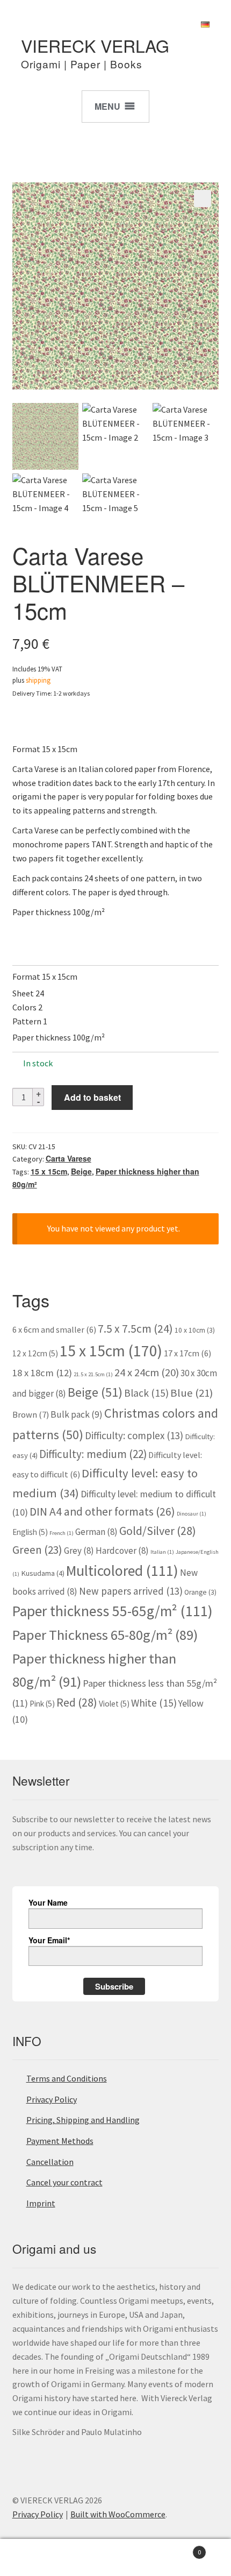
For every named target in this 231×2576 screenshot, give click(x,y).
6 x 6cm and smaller (54, 1329)
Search (115, 2558)
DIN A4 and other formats (102, 1512)
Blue (192, 1393)
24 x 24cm (147, 1372)
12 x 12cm (35, 1353)
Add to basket (92, 1097)
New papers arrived (131, 1591)
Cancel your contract (64, 2182)
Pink (42, 1704)
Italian (162, 1552)
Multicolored (122, 1571)
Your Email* (49, 1940)
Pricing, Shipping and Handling (83, 2120)
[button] (203, 199)
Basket (178, 2548)
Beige (81, 1171)
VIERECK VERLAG (95, 45)
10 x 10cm (195, 1330)
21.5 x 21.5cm (93, 1374)
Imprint (41, 2203)
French (62, 1533)
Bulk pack (77, 1414)
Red (77, 1702)
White (154, 1703)
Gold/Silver (158, 1531)
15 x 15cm (49, 1171)
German (96, 1532)
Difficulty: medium (93, 1454)
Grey (79, 1551)
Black (146, 1393)
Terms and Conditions (67, 2078)
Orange (200, 1592)
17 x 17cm (187, 1353)
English (30, 1532)
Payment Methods (60, 2141)
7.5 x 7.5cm (135, 1329)
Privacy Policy (52, 2099)
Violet (114, 1704)
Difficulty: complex (134, 1435)
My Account (38, 2558)
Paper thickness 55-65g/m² (113, 1611)
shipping (38, 680)
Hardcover (122, 1551)
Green (37, 1550)
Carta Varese (68, 1158)
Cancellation (50, 2162)
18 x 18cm (42, 1373)
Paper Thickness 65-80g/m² (105, 1635)
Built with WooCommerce (118, 2514)
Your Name (48, 1902)
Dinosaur (192, 1514)
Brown (31, 1414)
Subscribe (114, 1986)
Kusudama (43, 1573)
